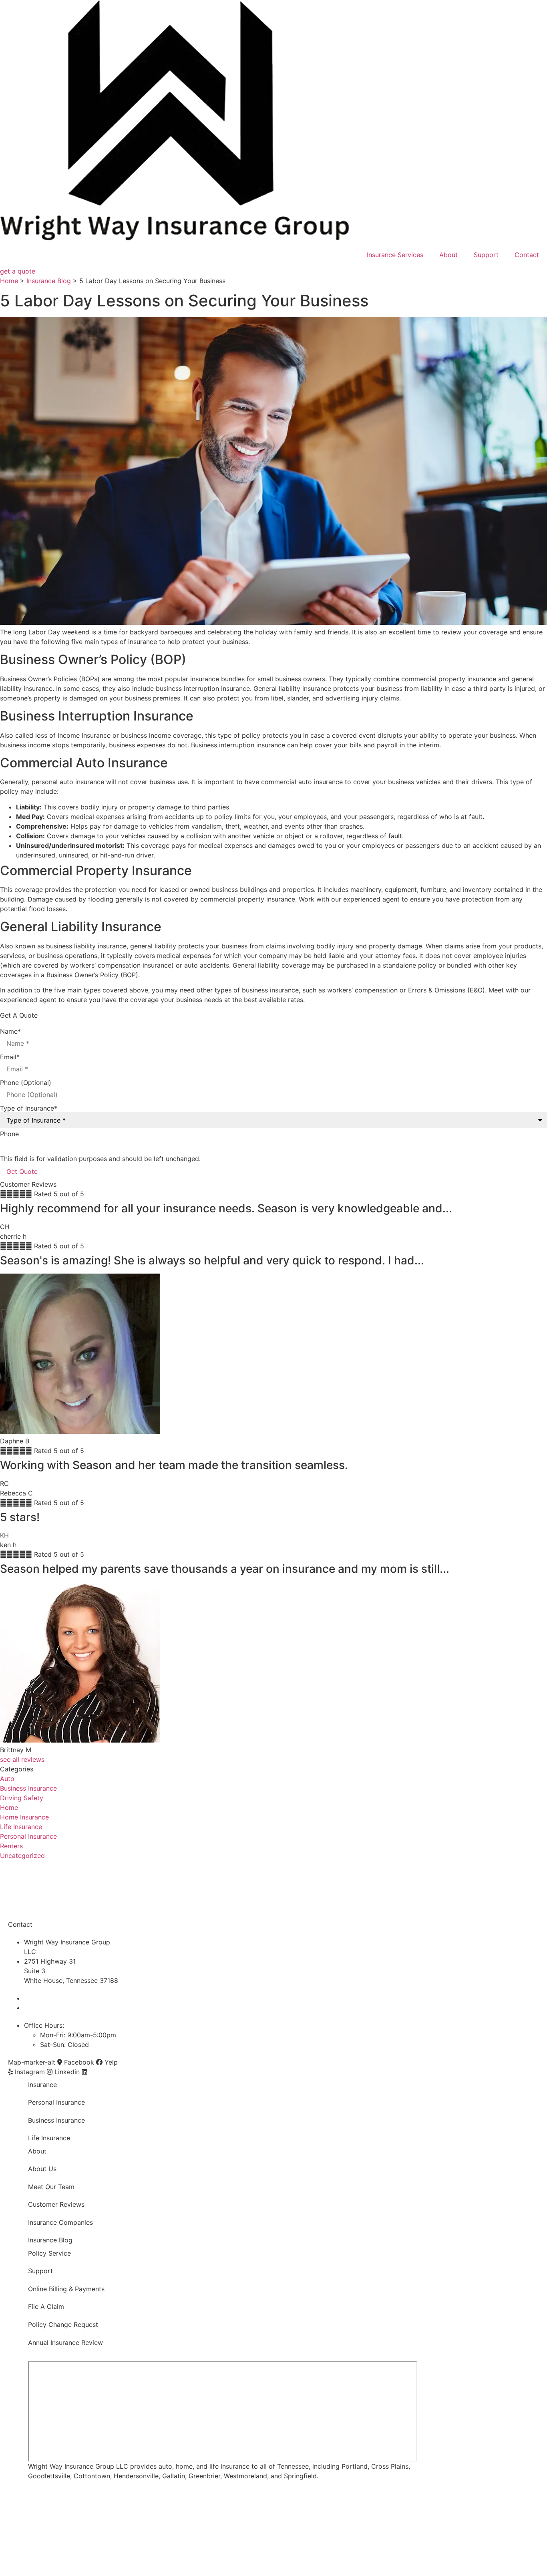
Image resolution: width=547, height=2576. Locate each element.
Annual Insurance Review (65, 2343)
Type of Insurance (29, 1108)
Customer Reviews (56, 2204)
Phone (9, 1134)
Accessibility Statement (179, 2546)
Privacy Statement (125, 2546)
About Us (42, 2169)
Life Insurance (49, 2138)
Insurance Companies (60, 2222)
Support (486, 255)
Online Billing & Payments (66, 2289)
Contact (527, 255)
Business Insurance (56, 2120)
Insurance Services (395, 255)
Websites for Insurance (35, 2567)
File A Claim (46, 2306)
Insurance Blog (49, 281)
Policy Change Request (63, 2324)
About (448, 255)
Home (9, 281)
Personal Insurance (56, 2102)
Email (10, 1057)
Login (217, 2546)
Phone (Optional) (26, 1083)
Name (10, 1031)
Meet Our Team (51, 2187)
